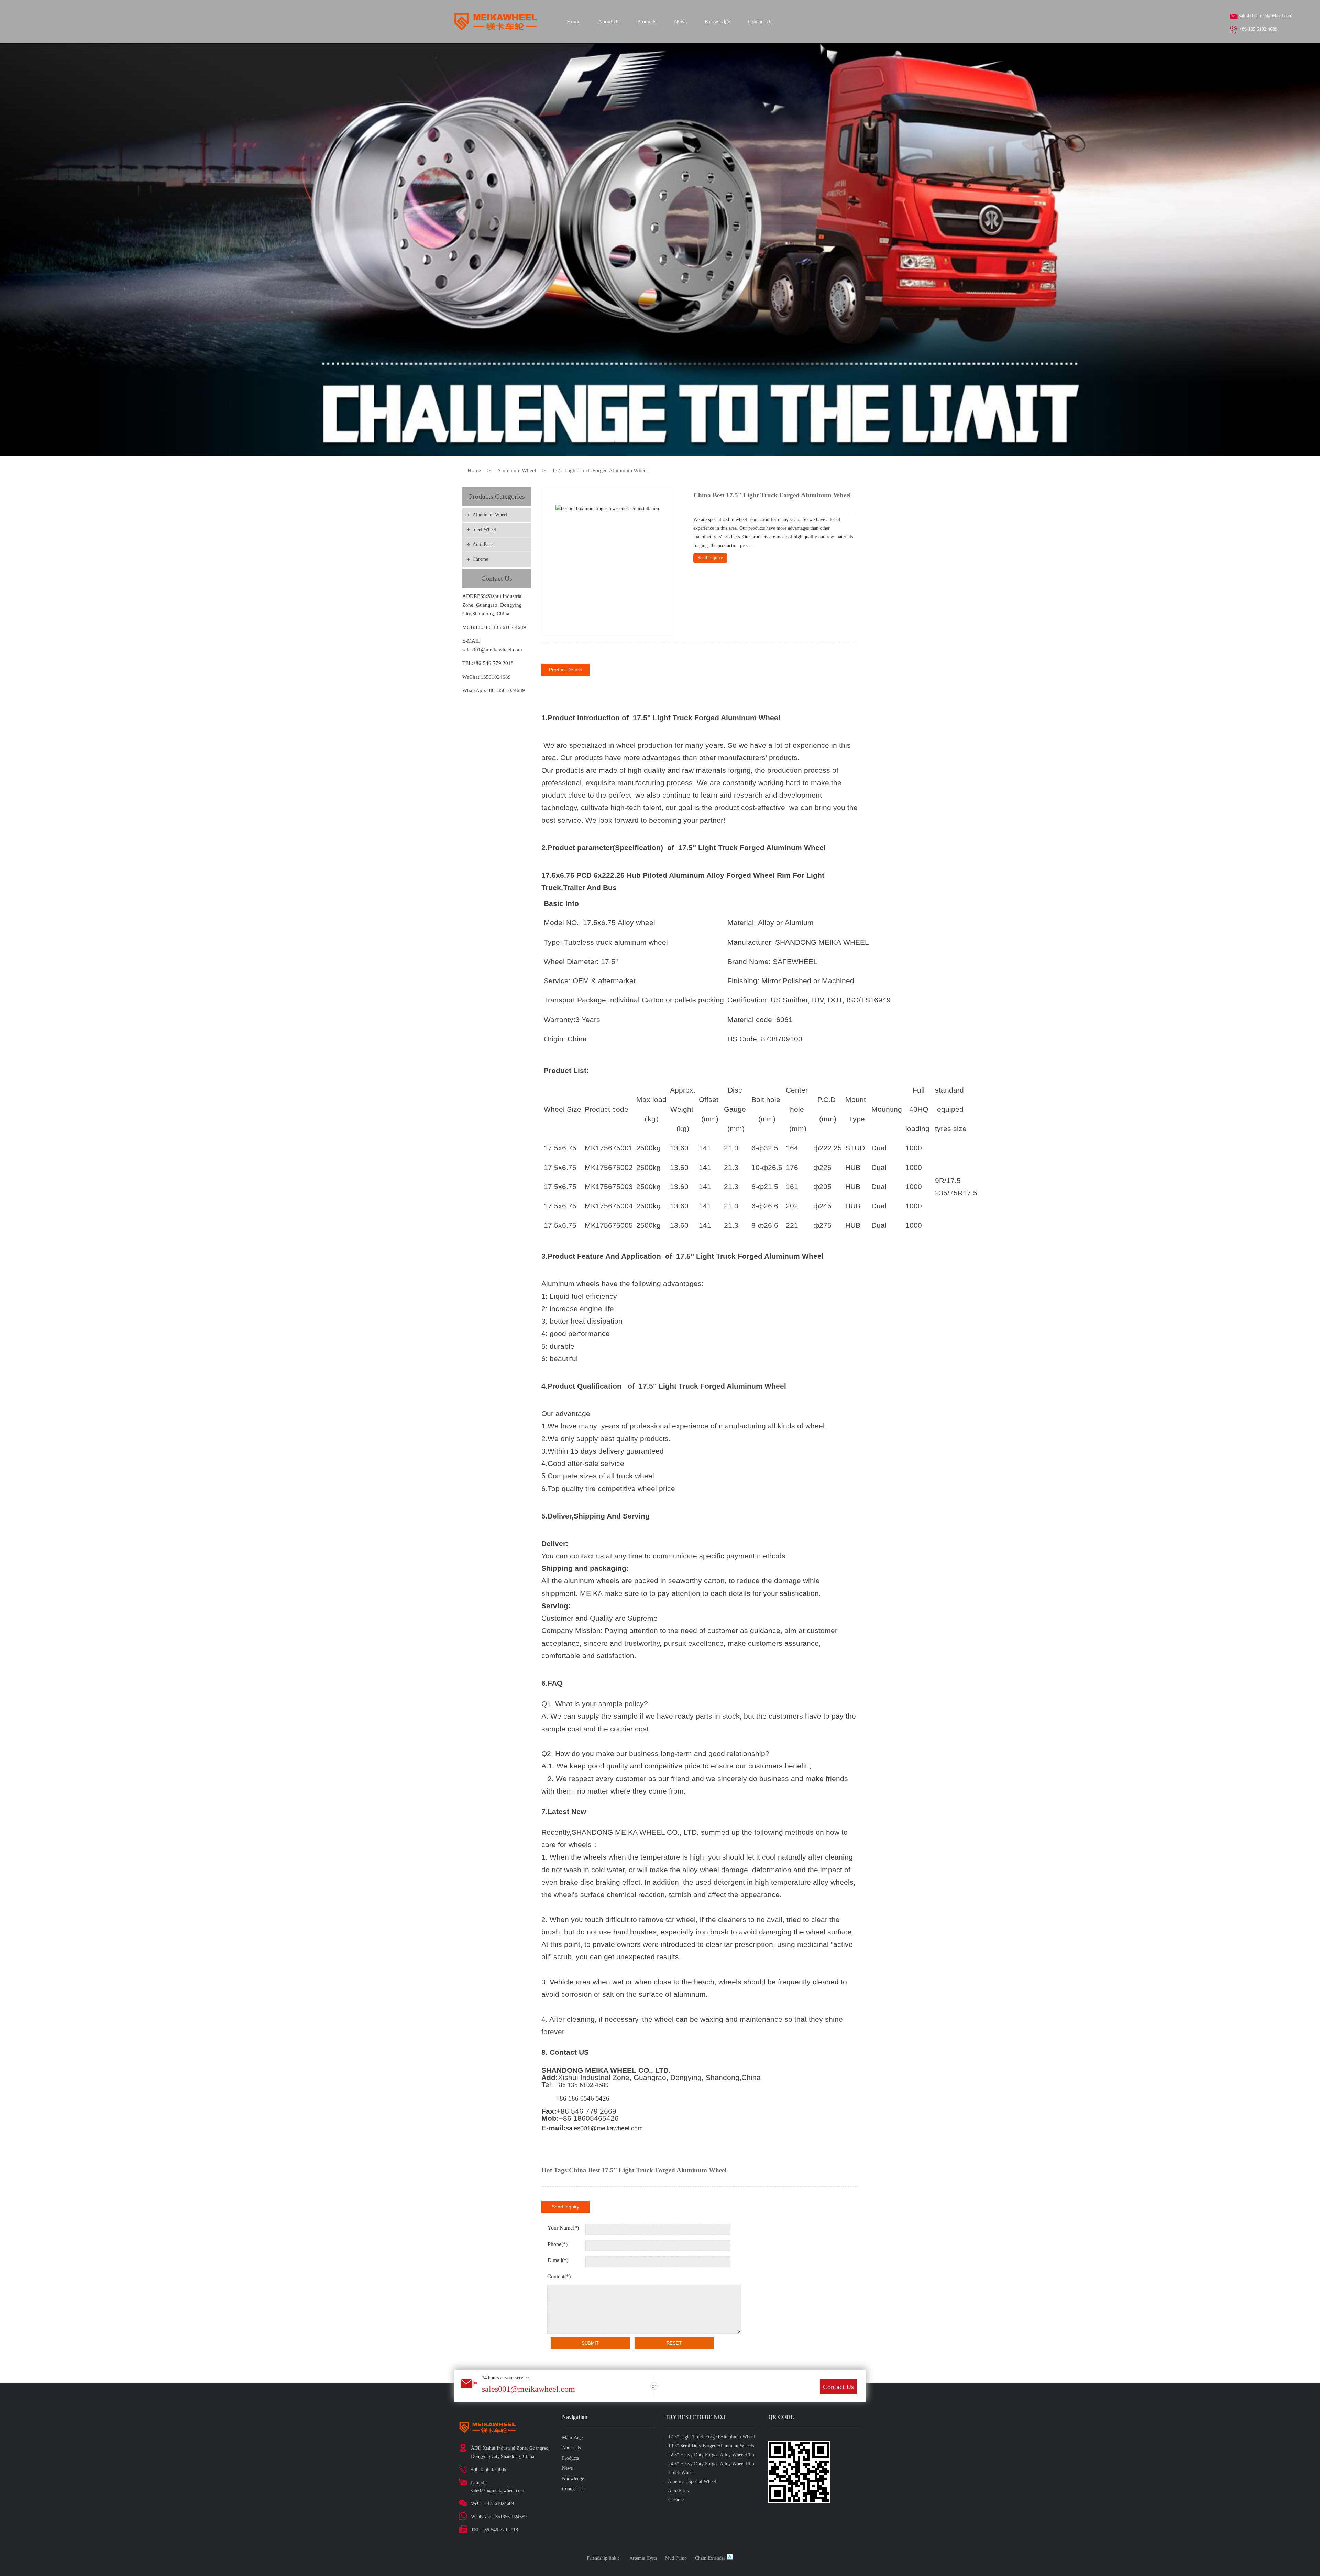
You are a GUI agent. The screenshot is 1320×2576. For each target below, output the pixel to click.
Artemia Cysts (643, 2558)
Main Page (572, 2438)
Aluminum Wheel (516, 470)
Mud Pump (676, 2558)
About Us (609, 21)
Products (647, 21)
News (680, 21)
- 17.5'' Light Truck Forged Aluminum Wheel (710, 2437)
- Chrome (674, 2500)
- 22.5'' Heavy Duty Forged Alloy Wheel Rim (710, 2455)
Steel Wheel (484, 530)
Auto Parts (483, 544)
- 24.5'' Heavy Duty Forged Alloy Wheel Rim (710, 2464)
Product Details (565, 670)
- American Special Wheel (691, 2482)
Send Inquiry (710, 558)
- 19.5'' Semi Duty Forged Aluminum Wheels (709, 2446)
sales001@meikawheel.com (1266, 16)
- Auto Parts (677, 2491)
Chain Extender (710, 2558)
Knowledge (717, 21)
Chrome (480, 559)
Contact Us (760, 21)
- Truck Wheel (679, 2473)
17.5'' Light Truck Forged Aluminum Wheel (600, 470)
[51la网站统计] (730, 2558)
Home (574, 21)
